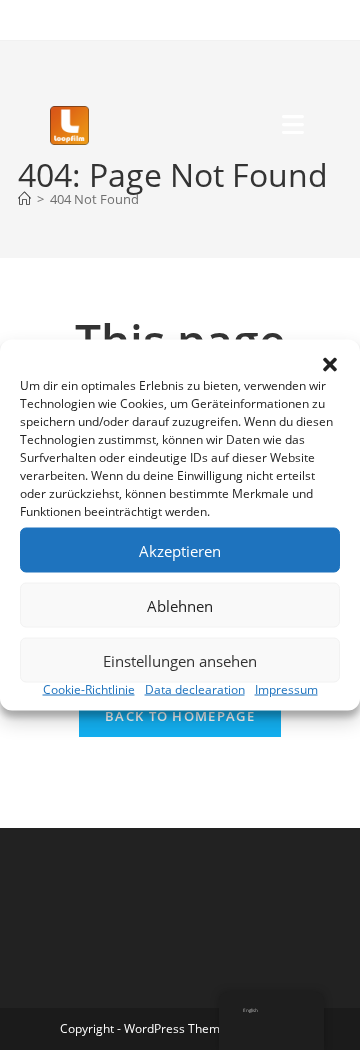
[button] (330, 365)
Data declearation (195, 689)
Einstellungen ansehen (180, 660)
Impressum (286, 689)
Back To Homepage (180, 716)
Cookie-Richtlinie (89, 689)
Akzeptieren (180, 550)
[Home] (24, 199)
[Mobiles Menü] (296, 125)
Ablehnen (180, 605)
